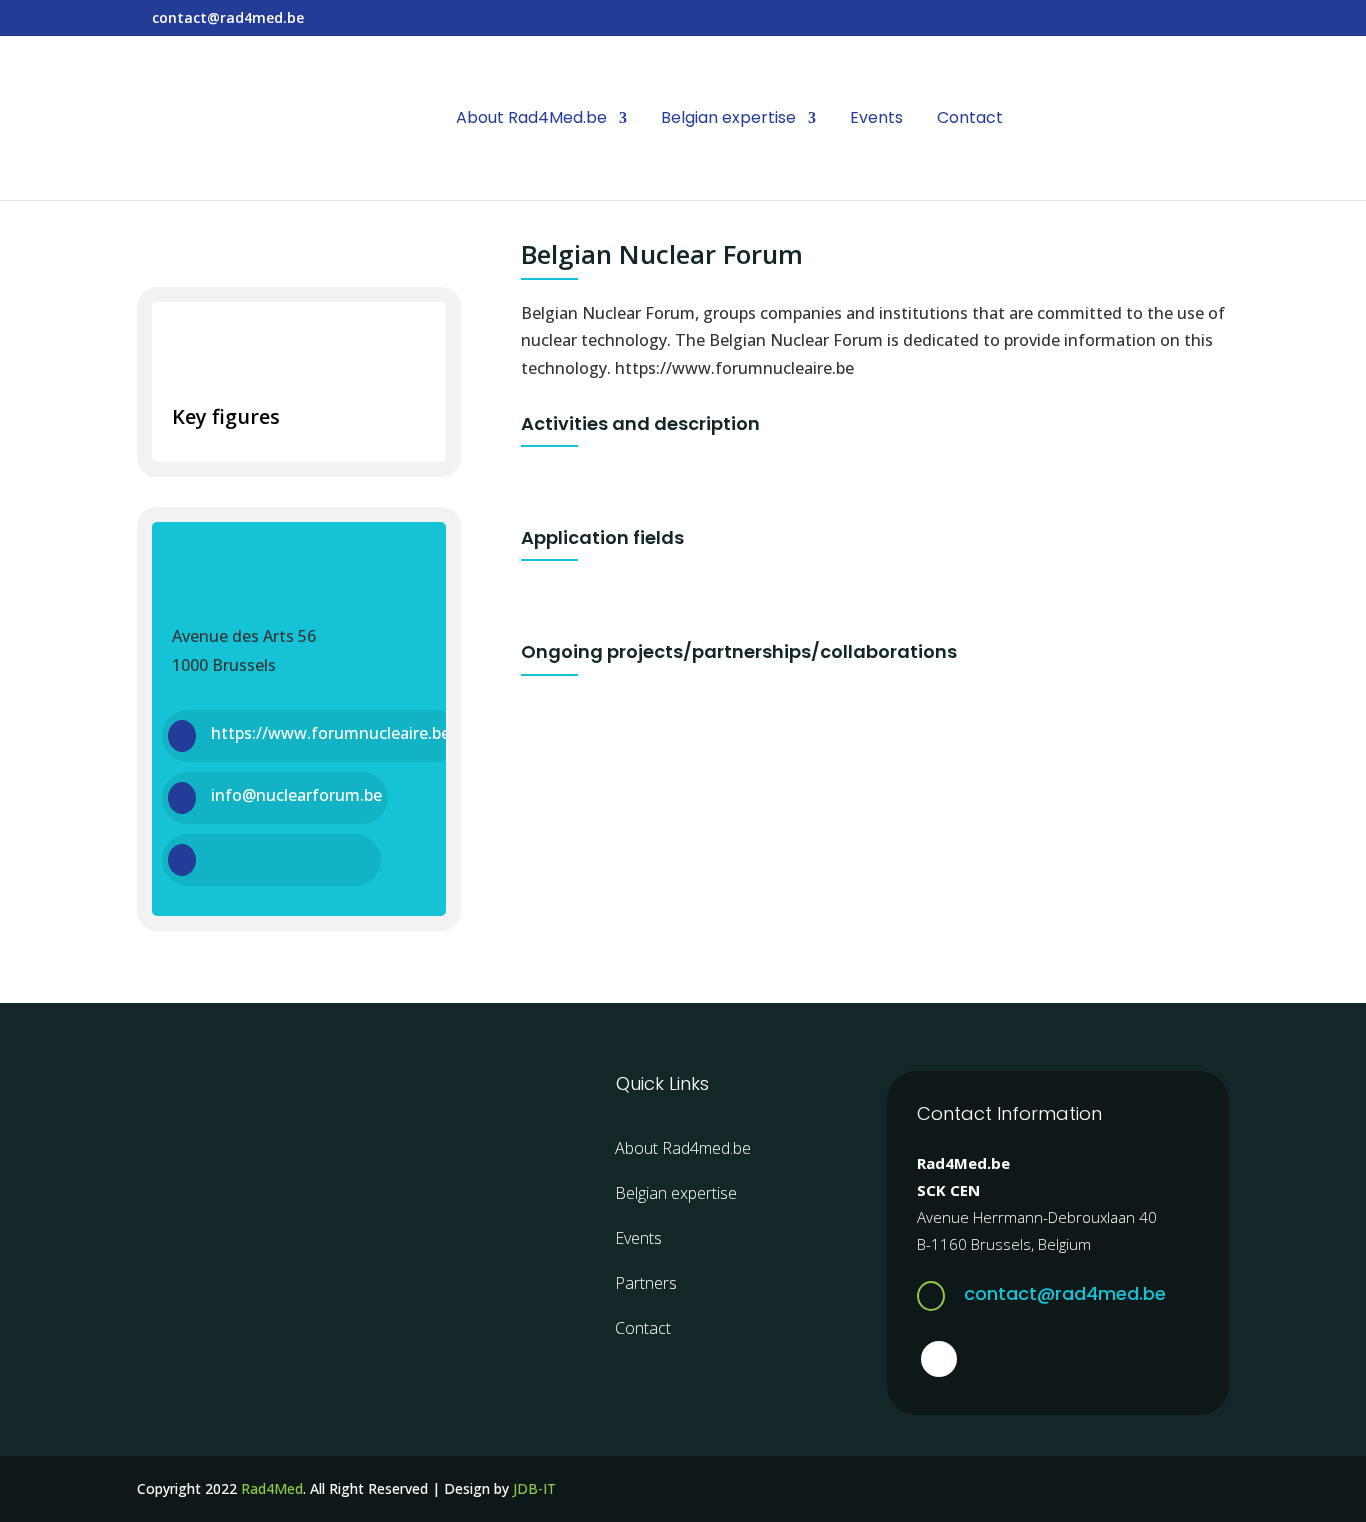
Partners (646, 1283)
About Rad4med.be (683, 1148)
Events (876, 120)
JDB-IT (534, 1488)
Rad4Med (272, 1488)
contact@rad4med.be (1065, 1293)
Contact (970, 120)
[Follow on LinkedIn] (939, 1359)
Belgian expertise (728, 120)
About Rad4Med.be (531, 120)
